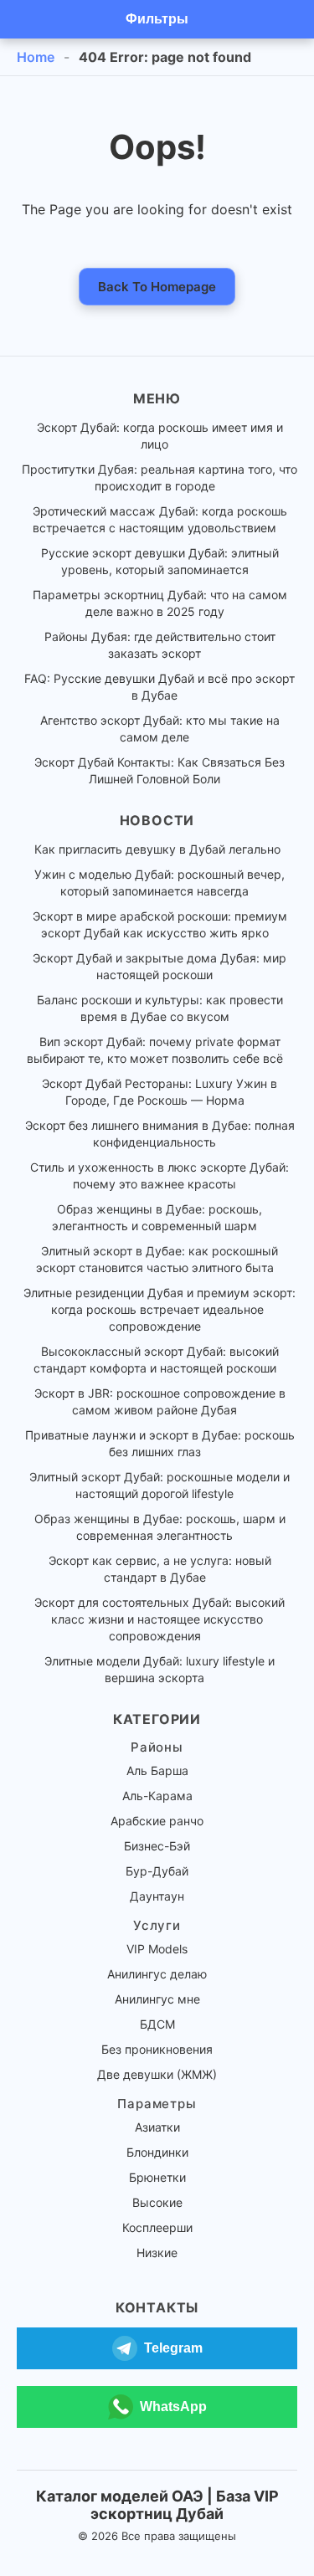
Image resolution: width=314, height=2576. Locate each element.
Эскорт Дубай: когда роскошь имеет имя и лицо (160, 436)
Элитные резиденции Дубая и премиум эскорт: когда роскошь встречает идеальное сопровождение (160, 1309)
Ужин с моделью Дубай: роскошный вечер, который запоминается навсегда (160, 883)
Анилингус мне (157, 1999)
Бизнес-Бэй (157, 1846)
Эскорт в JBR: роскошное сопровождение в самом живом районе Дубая (160, 1401)
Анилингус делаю (157, 1974)
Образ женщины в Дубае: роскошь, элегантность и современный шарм (157, 1217)
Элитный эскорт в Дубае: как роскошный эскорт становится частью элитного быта (157, 1259)
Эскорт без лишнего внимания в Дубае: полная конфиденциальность (160, 1134)
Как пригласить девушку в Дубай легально (157, 849)
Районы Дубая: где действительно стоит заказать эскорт (160, 645)
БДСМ (157, 2024)
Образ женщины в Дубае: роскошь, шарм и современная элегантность (160, 1527)
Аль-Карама (157, 1796)
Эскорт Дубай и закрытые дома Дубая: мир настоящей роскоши (160, 966)
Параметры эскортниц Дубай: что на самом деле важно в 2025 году (160, 603)
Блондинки (157, 2152)
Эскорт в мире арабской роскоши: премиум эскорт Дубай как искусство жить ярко (160, 924)
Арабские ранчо (157, 1821)
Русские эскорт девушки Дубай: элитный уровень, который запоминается (160, 561)
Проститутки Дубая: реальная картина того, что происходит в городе (160, 477)
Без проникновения (157, 2049)
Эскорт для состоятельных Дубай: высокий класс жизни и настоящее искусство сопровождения (160, 1619)
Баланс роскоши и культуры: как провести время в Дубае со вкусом (160, 1008)
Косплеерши (157, 2227)
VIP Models (157, 1949)
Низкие (157, 2253)
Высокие (157, 2202)
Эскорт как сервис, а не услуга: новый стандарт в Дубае (160, 1569)
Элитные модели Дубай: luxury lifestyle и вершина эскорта (160, 1669)
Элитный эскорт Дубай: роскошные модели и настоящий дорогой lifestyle (160, 1485)
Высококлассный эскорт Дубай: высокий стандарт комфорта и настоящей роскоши (156, 1360)
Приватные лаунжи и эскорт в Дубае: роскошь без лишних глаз (160, 1443)
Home (36, 57)
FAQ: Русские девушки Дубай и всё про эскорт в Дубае (160, 687)
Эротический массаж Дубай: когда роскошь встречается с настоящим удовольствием (160, 519)
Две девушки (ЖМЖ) (157, 2074)
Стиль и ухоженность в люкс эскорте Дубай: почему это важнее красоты (160, 1175)
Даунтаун (157, 1896)
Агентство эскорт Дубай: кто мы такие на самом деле (160, 729)
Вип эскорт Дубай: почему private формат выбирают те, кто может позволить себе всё (155, 1050)
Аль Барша (157, 1770)
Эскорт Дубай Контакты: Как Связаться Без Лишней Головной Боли (160, 770)
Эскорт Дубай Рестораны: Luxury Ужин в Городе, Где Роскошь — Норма (160, 1092)
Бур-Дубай (157, 1871)
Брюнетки (157, 2177)
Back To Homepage (157, 287)
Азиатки (157, 2127)
